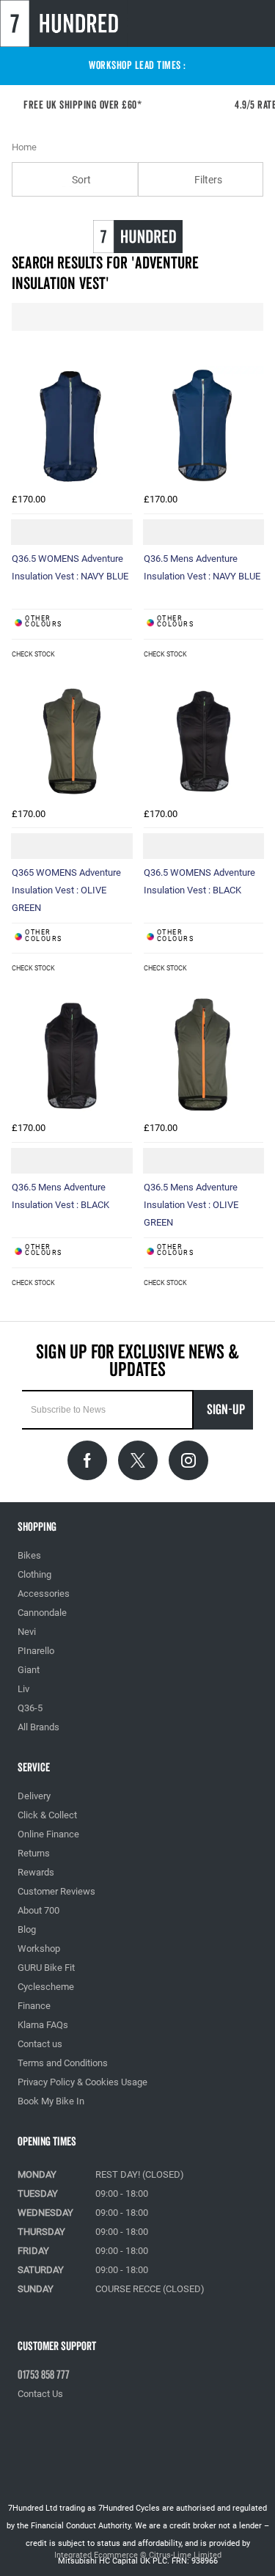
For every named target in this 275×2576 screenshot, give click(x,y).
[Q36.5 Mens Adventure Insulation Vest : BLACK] (72, 1055)
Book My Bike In (51, 2101)
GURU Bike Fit (46, 1968)
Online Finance (48, 1834)
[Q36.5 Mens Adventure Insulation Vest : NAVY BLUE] (204, 426)
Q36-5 (30, 1708)
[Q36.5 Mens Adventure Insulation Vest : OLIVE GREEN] (204, 1055)
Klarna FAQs (43, 2025)
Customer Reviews (56, 1891)
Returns (34, 1853)
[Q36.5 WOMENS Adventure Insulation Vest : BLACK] (204, 741)
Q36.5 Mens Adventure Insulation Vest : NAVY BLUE (202, 567)
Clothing (34, 1574)
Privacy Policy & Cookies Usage (82, 2082)
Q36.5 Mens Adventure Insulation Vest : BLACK (60, 1196)
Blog (27, 1929)
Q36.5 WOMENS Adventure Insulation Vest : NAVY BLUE (70, 567)
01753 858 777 (44, 2375)
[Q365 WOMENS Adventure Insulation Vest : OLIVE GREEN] (72, 741)
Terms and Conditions (63, 2063)
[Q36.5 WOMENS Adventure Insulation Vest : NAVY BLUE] (72, 426)
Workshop (39, 1949)
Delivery (34, 1796)
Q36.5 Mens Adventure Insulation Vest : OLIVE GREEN (191, 1205)
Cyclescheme (46, 1987)
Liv (23, 1689)
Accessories (44, 1593)
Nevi (27, 1632)
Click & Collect (47, 1815)
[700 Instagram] (188, 1460)
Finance (34, 2006)
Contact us (40, 2044)
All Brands (38, 1727)
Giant (29, 1670)
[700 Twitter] (138, 1460)
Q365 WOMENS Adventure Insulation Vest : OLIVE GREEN (66, 890)
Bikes (29, 1555)
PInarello (36, 1651)
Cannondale (42, 1613)
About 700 (38, 1910)
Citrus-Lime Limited (185, 2555)
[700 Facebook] (87, 1460)
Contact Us (40, 2394)
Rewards (36, 1872)
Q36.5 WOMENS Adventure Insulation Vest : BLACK (199, 881)
